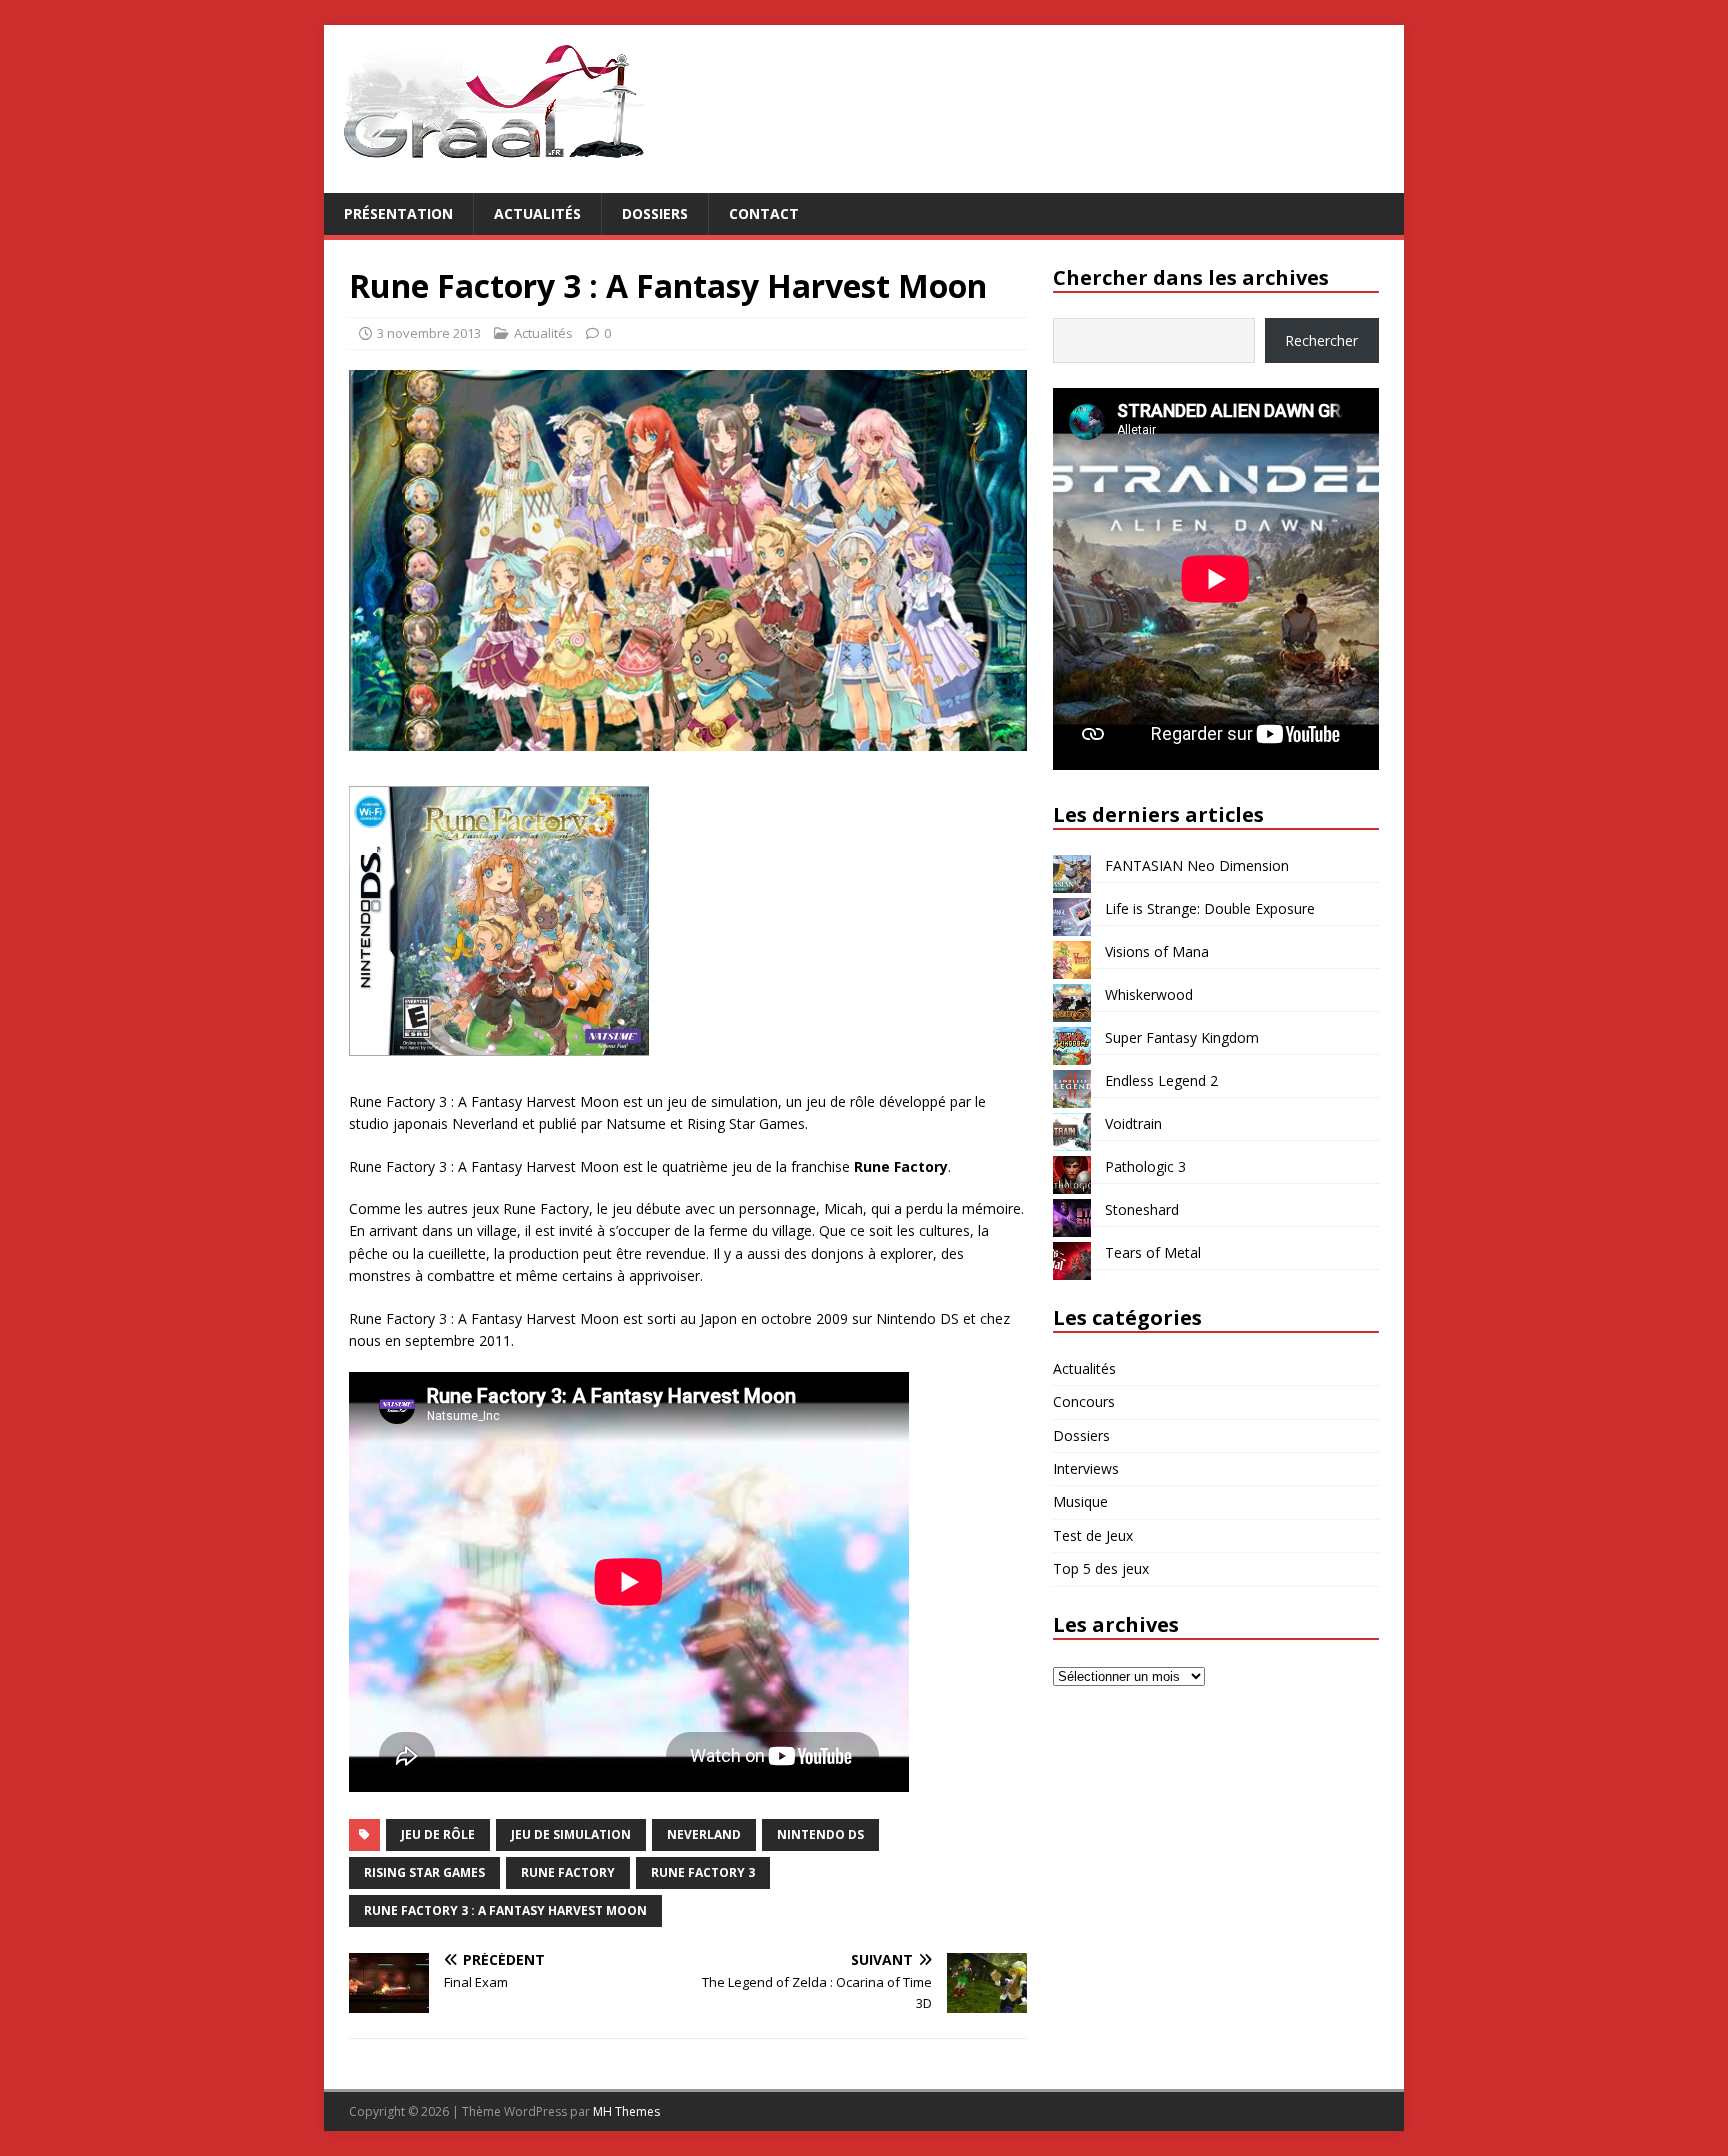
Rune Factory (568, 1872)
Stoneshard (1142, 1209)
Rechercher (1321, 340)
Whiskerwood (1149, 994)
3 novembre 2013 (429, 333)
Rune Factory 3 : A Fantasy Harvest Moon (505, 1910)
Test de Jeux (1093, 1535)
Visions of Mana (1157, 951)
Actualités (537, 213)
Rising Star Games (424, 1872)
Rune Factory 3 (703, 1872)
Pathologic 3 (1145, 1166)
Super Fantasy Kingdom (1182, 1037)
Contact (764, 213)
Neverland (704, 1834)
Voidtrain (1133, 1123)
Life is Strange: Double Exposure (1210, 908)
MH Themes (626, 2111)
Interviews (1086, 1468)
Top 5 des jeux (1101, 1568)
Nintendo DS (820, 1834)
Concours (1084, 1401)
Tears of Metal (1153, 1252)
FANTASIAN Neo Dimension (1197, 865)
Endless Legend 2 (1161, 1080)
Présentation (398, 213)
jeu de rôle (438, 1834)
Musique (1080, 1501)
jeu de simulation (571, 1834)
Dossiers (655, 213)
